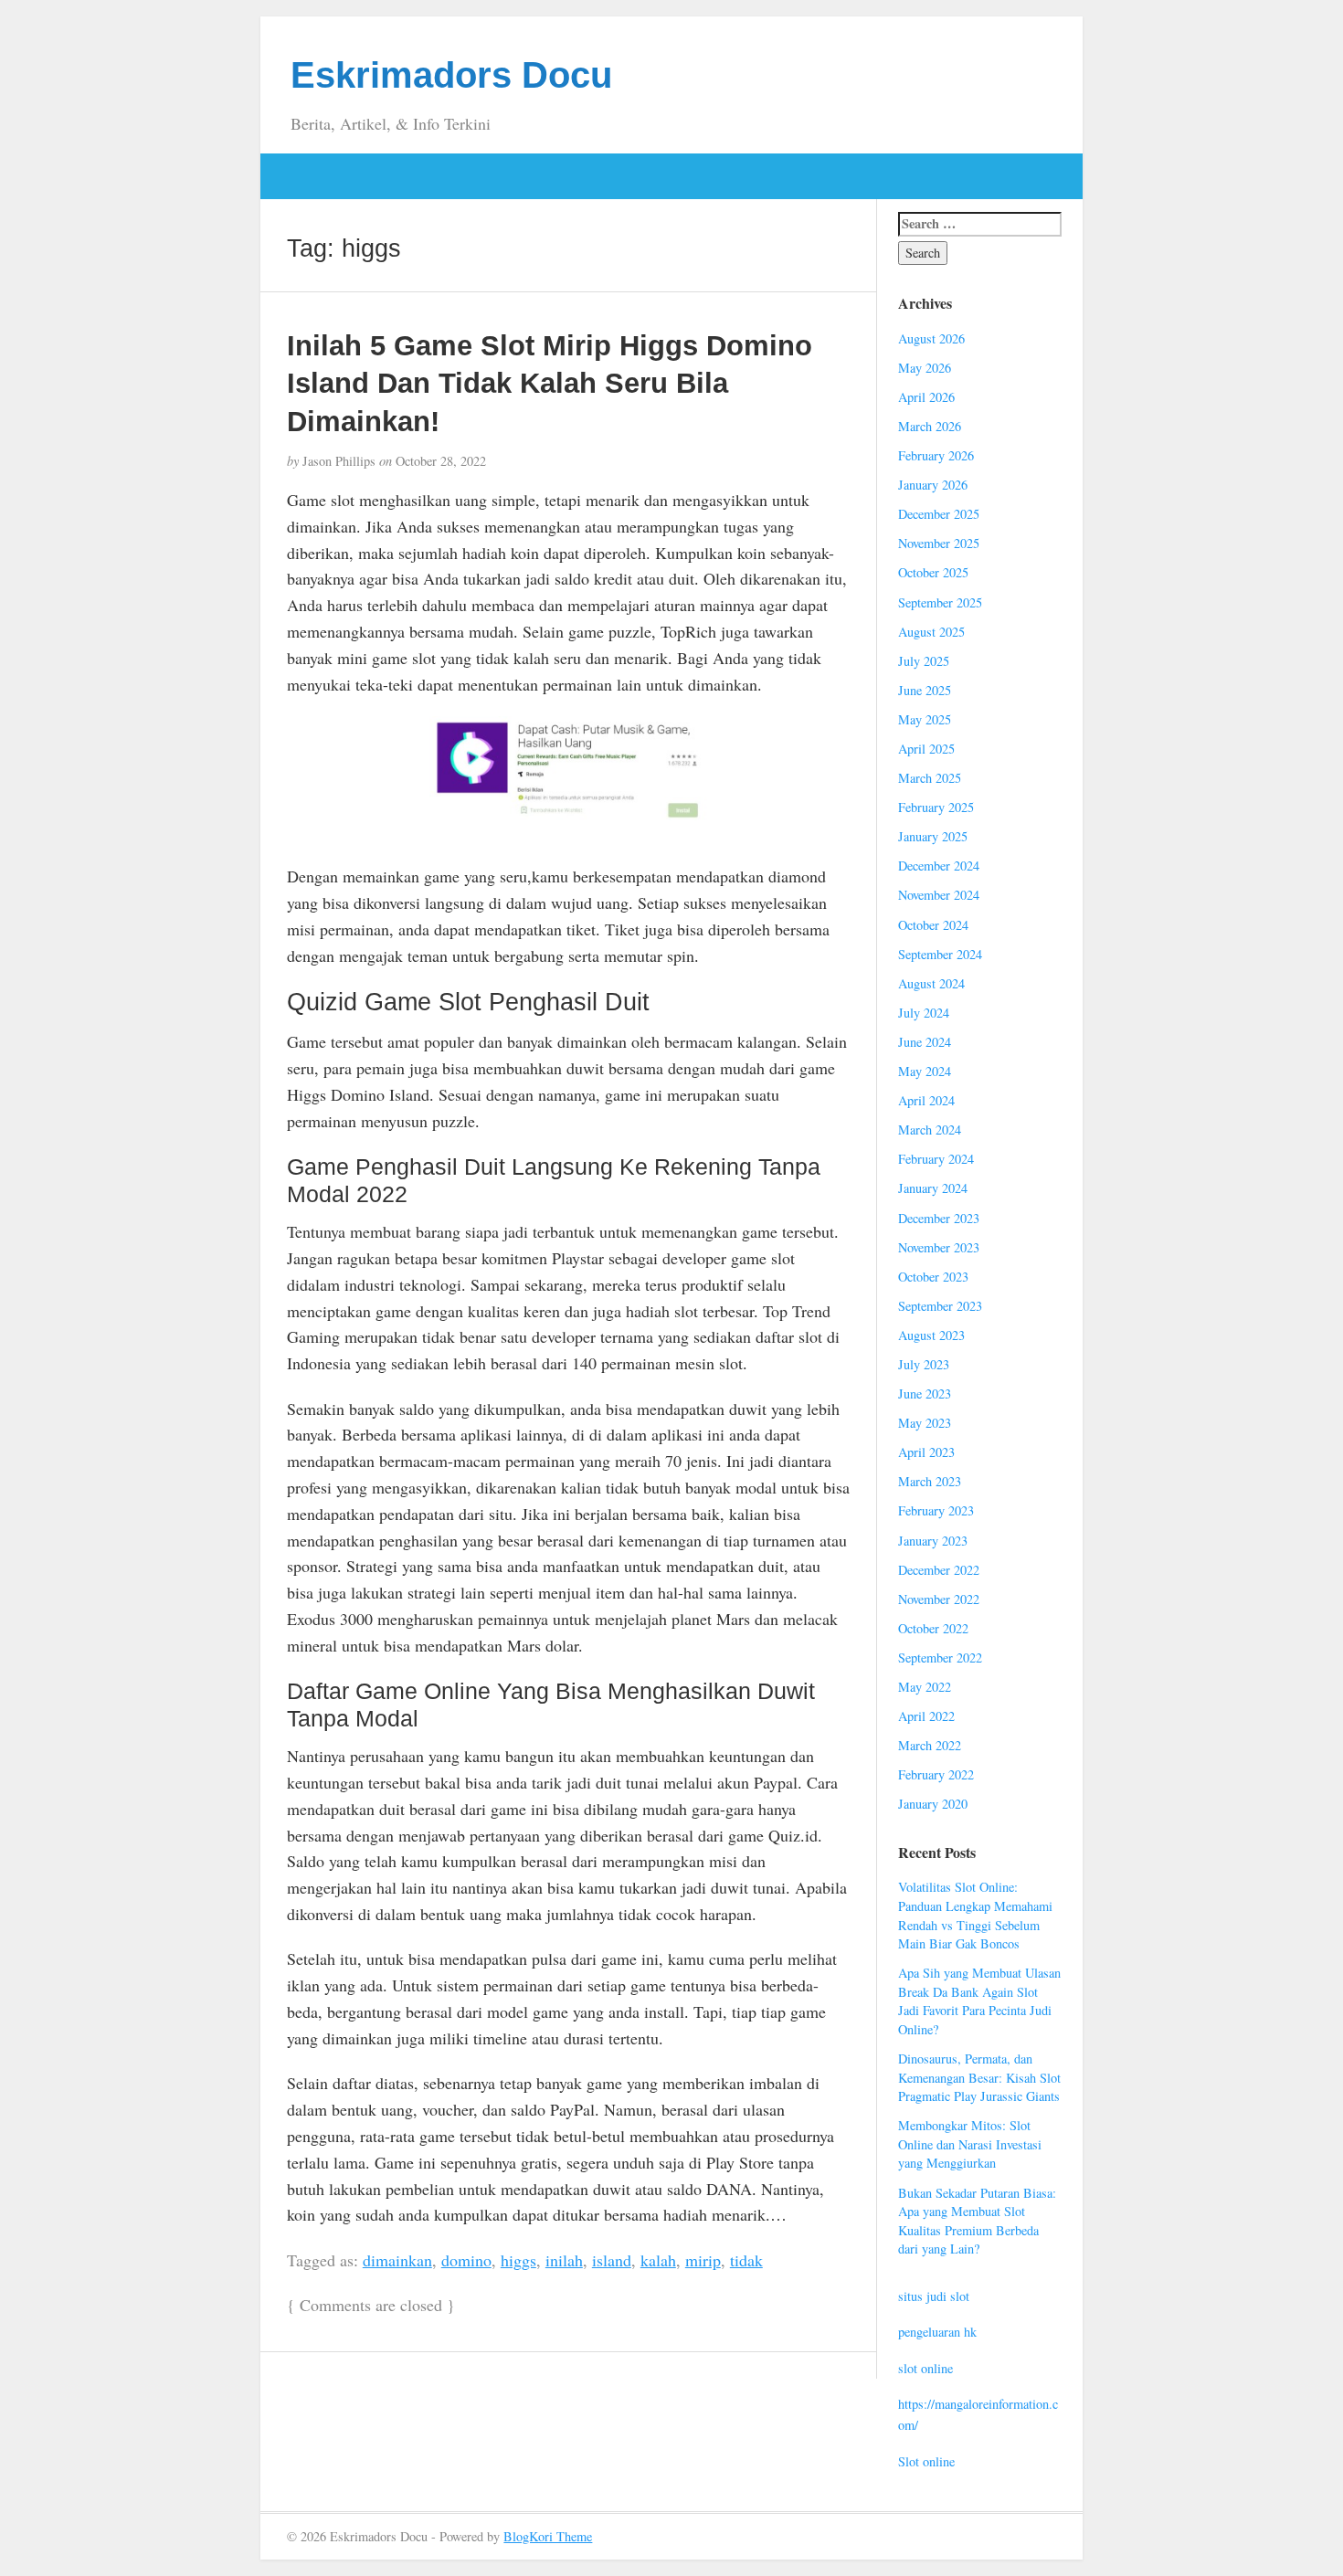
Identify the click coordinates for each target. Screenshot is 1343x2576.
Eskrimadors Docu (451, 75)
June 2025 (925, 690)
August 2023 (931, 1335)
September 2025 (940, 602)
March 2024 (930, 1130)
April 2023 (926, 1452)
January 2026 (933, 485)
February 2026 (936, 455)
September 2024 (940, 954)
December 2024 (939, 866)
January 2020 (933, 1804)
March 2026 (930, 426)
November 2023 (939, 1247)
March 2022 (930, 1745)
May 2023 (925, 1423)
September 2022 (940, 1658)
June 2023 (925, 1394)
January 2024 (933, 1188)
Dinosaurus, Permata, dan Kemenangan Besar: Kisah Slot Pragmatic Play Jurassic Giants (979, 2077)
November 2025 (939, 543)
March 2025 (930, 778)
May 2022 (925, 1687)
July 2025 (924, 661)
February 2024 (936, 1159)
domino (466, 2260)
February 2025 (936, 807)
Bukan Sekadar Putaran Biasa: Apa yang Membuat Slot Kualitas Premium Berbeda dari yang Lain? (977, 2221)
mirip (703, 2260)
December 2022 (939, 1570)
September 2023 (940, 1306)
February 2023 (936, 1510)
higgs (518, 2260)
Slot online (926, 2461)
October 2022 (933, 1628)
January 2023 (933, 1541)
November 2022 (939, 1599)
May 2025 (925, 719)
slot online (925, 2368)
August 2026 (931, 338)
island (612, 2260)
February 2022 (936, 1774)
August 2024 (931, 983)
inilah (564, 2260)
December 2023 (939, 1218)
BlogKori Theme (548, 2536)
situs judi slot (934, 2296)
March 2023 (930, 1481)
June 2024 (925, 1042)
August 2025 (931, 632)
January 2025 (933, 836)
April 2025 (926, 749)
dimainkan (397, 2260)
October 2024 (933, 925)
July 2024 (924, 1013)
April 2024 (926, 1100)
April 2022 (926, 1716)
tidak (746, 2260)
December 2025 (939, 514)
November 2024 (939, 895)
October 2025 (933, 572)
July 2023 (924, 1364)
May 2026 (925, 368)
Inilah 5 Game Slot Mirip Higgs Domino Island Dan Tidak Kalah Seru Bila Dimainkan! (550, 383)
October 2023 (933, 1277)
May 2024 (925, 1071)
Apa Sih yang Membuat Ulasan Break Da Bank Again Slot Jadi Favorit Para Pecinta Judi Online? (979, 2001)
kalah (658, 2260)
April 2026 (926, 397)
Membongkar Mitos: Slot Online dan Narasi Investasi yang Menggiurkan (970, 2144)
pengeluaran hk (937, 2332)
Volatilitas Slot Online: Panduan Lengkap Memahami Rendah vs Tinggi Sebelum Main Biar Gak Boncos (975, 1915)
